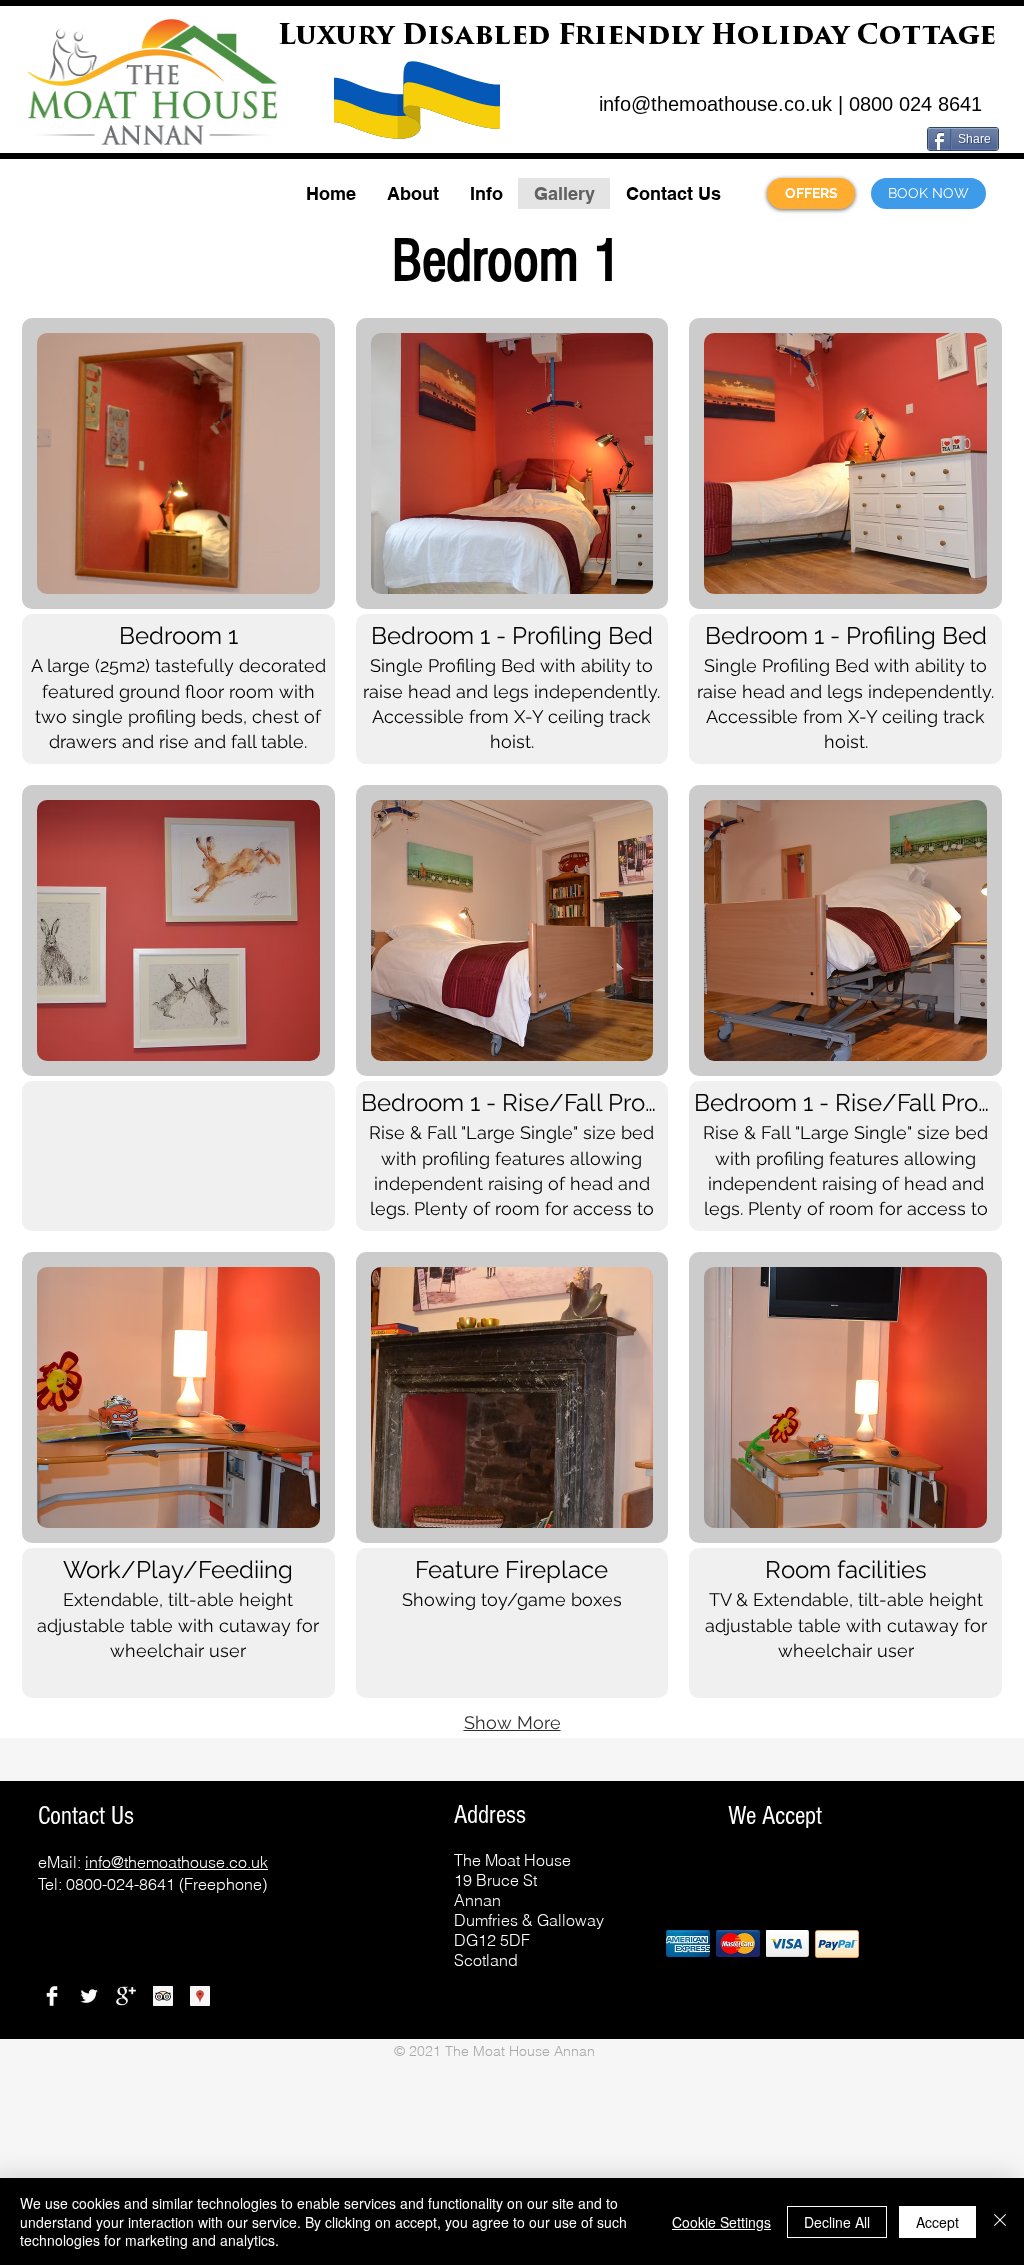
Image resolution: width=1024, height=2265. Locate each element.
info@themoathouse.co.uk (715, 104)
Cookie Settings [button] (721, 2222)
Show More (512, 1722)
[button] (412, 193)
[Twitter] (89, 1996)
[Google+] (126, 1996)
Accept (937, 2222)
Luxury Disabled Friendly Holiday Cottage (637, 37)
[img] (688, 1943)
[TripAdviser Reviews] (163, 1996)
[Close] (1000, 2221)
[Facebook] (52, 1996)
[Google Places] (200, 1996)
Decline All (837, 2222)
